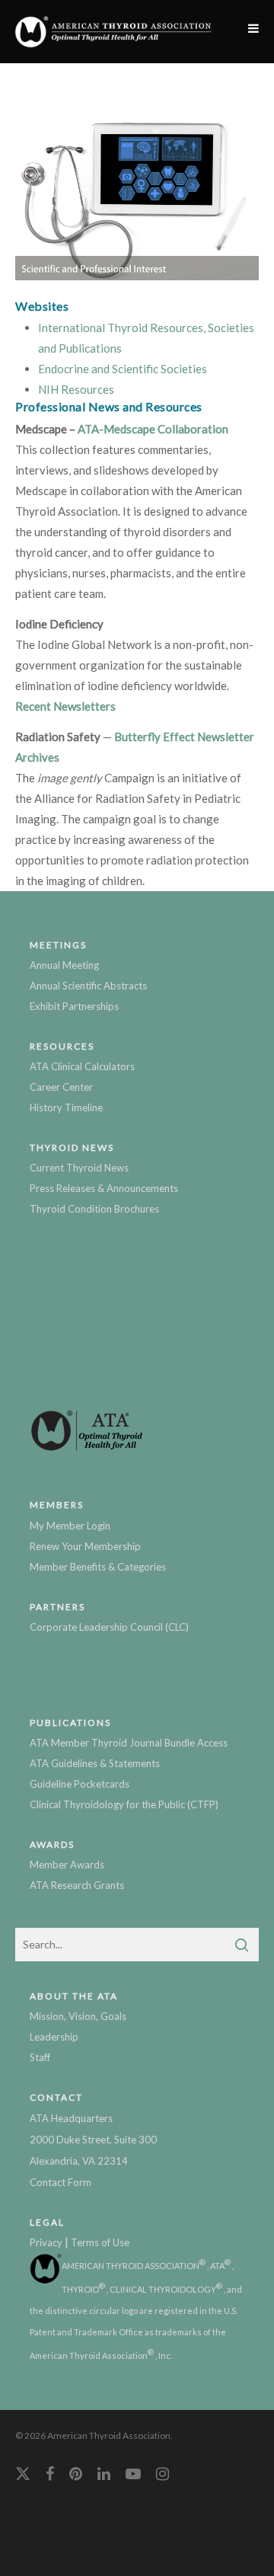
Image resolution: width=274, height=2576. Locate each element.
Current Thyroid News (79, 1168)
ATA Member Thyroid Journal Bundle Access (129, 1743)
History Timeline (66, 1107)
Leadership (54, 2037)
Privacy (46, 2242)
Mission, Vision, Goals (78, 2016)
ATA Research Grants (77, 1885)
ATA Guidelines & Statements (95, 1763)
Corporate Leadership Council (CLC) (109, 1627)
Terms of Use (100, 2242)
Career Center (61, 1087)
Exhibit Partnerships (74, 1006)
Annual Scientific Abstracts (88, 986)
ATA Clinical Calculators (82, 1066)
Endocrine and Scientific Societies (123, 369)
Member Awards (67, 1865)
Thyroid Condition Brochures (94, 1209)
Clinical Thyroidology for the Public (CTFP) (124, 1804)
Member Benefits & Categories (98, 1567)
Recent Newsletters (65, 706)
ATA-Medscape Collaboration (153, 429)
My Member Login (70, 1526)
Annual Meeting (64, 965)
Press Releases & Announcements (104, 1188)
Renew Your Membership (85, 1546)
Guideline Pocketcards (80, 1784)
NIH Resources (76, 389)
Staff (40, 2057)
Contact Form (61, 2182)
